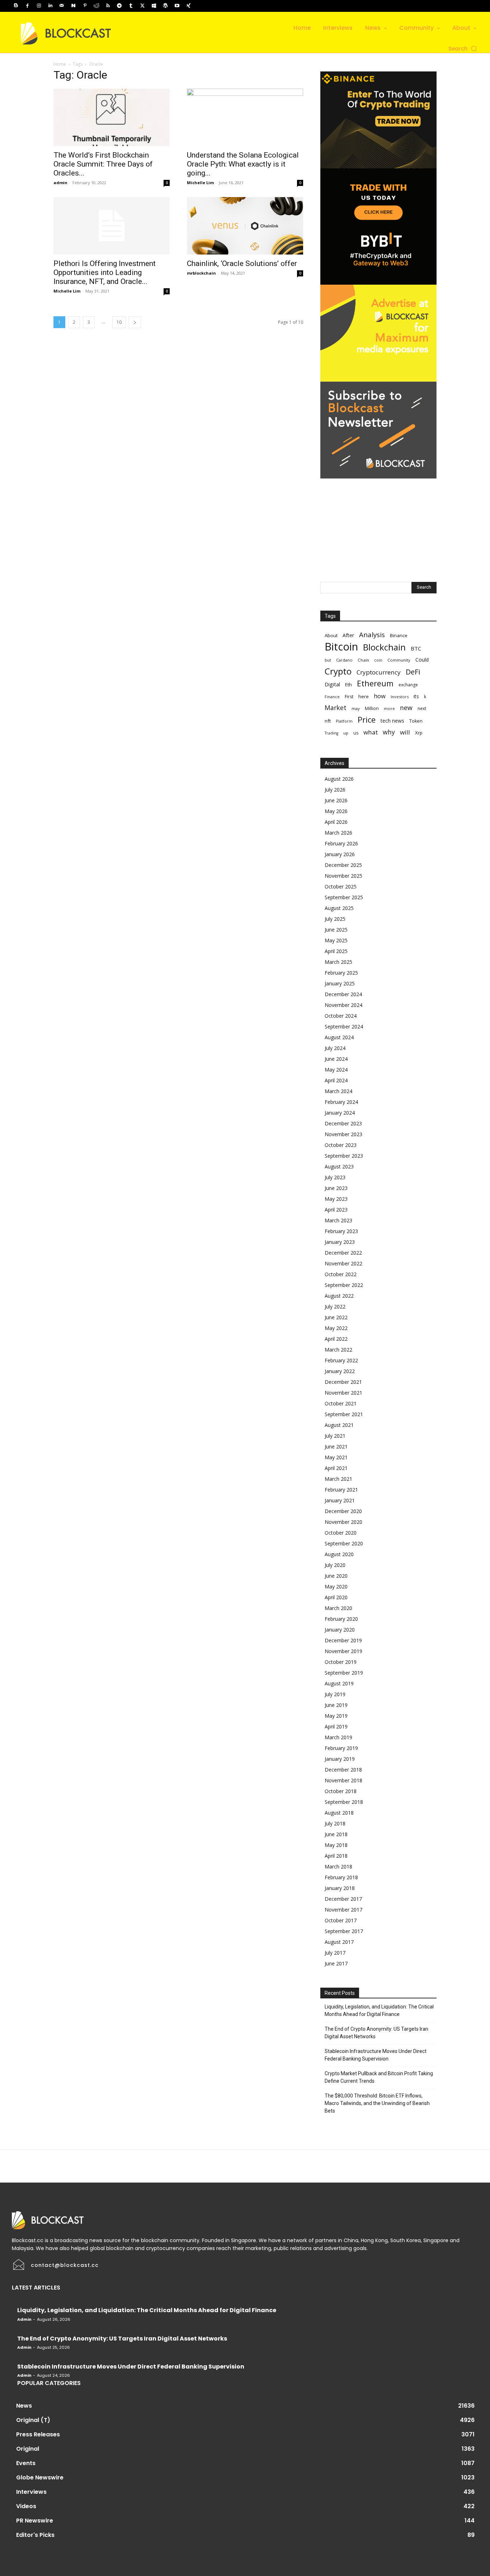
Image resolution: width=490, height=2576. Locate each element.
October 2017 (341, 1920)
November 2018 (343, 1780)
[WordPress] (165, 6)
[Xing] (188, 6)
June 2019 (336, 1705)
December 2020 (343, 1511)
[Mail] (62, 6)
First (349, 697)
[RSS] (108, 6)
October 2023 (341, 1145)
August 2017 (339, 1942)
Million (372, 708)
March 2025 (338, 962)
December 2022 (343, 1253)
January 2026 (340, 854)
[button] (463, 49)
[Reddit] (96, 6)
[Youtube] (177, 6)
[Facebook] (27, 6)
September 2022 (344, 1285)
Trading (331, 733)
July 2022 (335, 1306)
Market (336, 708)
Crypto (338, 671)
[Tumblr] (131, 6)
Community (399, 660)
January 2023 (340, 1242)
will (405, 732)
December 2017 (343, 1899)
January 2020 (340, 1630)
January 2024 (340, 1113)
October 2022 (341, 1274)
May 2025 (336, 940)
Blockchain (384, 647)
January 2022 (340, 1371)
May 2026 (336, 811)
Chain (363, 660)
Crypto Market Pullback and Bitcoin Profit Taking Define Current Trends (379, 2077)
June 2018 (336, 1834)
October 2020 (341, 1533)
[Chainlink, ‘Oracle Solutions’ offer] (245, 226)
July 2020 (335, 1565)
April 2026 (336, 822)
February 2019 (341, 1748)
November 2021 (343, 1393)
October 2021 (341, 1403)
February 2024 (341, 1102)
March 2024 (338, 1091)
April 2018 (336, 1856)
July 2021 (335, 1436)
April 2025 (336, 951)
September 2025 (344, 897)
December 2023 (343, 1123)
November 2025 (343, 876)
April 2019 (336, 1726)
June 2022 (336, 1317)
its (416, 696)
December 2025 (343, 865)
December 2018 (343, 1770)
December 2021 (343, 1382)
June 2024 (336, 1059)
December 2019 (343, 1640)
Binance (399, 635)
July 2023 (335, 1177)
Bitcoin (341, 647)
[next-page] (135, 322)
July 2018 (335, 1823)
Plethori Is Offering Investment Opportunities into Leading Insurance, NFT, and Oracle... (105, 272)
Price (367, 720)
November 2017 (343, 1910)
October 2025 (341, 886)
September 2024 (344, 1026)
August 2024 (339, 1037)
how (380, 696)
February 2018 (341, 1877)
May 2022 (336, 1328)
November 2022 (343, 1263)
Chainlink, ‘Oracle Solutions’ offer (242, 263)
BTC (416, 648)
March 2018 (338, 1866)
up (346, 733)
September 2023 (344, 1156)
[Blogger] (16, 6)
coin (378, 660)
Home (60, 64)
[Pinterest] (85, 6)
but (328, 660)
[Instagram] (39, 6)
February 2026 (341, 843)
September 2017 (344, 1931)
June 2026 (336, 800)
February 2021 (341, 1490)
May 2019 (336, 1716)
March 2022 (338, 1350)
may (356, 708)
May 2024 (336, 1070)
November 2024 (343, 1005)
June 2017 (336, 1963)
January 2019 (340, 1759)
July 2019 (335, 1694)
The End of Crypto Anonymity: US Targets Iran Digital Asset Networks (376, 2033)
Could (422, 660)
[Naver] (73, 6)
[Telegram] (119, 6)
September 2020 (344, 1543)
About (331, 635)
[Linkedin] (50, 6)
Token (416, 721)
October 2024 (341, 1016)
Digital (332, 684)
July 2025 (335, 919)
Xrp (419, 733)
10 (119, 322)
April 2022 (336, 1339)
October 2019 (341, 1662)
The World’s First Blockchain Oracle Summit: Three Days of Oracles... (103, 164)
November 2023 (343, 1134)
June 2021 (336, 1446)
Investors (400, 697)
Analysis (372, 634)
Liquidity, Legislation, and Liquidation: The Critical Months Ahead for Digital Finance (379, 2010)
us (356, 733)
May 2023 (336, 1199)
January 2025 (340, 983)
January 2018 (340, 1888)
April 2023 (336, 1210)
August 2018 (339, 1813)
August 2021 (339, 1425)
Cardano (344, 660)
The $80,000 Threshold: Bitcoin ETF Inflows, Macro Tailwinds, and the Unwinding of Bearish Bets (377, 2103)
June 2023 (336, 1188)
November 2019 (343, 1651)
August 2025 (339, 908)
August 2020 (339, 1554)
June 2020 (336, 1576)
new (406, 708)
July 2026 (335, 790)
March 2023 (338, 1220)
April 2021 (336, 1468)
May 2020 (336, 1586)
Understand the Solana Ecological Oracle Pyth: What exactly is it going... (243, 164)
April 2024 (336, 1080)
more (389, 708)
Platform (344, 721)
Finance (332, 697)
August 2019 (339, 1683)
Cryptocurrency (379, 672)
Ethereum (375, 683)
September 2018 (344, 1802)
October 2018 (341, 1791)
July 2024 (335, 1048)
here (364, 696)
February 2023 (341, 1231)
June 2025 (336, 930)
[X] (142, 6)
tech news (392, 721)
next (422, 708)
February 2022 (341, 1360)
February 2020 (341, 1619)
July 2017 (335, 1953)
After (348, 635)
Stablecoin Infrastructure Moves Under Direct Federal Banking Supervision (376, 2055)
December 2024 (343, 994)
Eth (348, 685)
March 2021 (338, 1479)
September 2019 (344, 1673)
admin (60, 183)
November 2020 (343, 1522)
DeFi (413, 672)
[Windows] (154, 6)
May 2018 (336, 1845)
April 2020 (336, 1597)
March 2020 (338, 1608)
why (389, 732)
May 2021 (336, 1457)
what (371, 732)
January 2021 (340, 1500)
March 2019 (338, 1737)
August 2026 (339, 779)
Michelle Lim (200, 183)
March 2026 (338, 833)
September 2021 (344, 1414)
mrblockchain (201, 273)
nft (328, 721)
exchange (408, 685)
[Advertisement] (378, 523)
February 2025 (341, 973)
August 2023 (339, 1166)
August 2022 (339, 1296)
